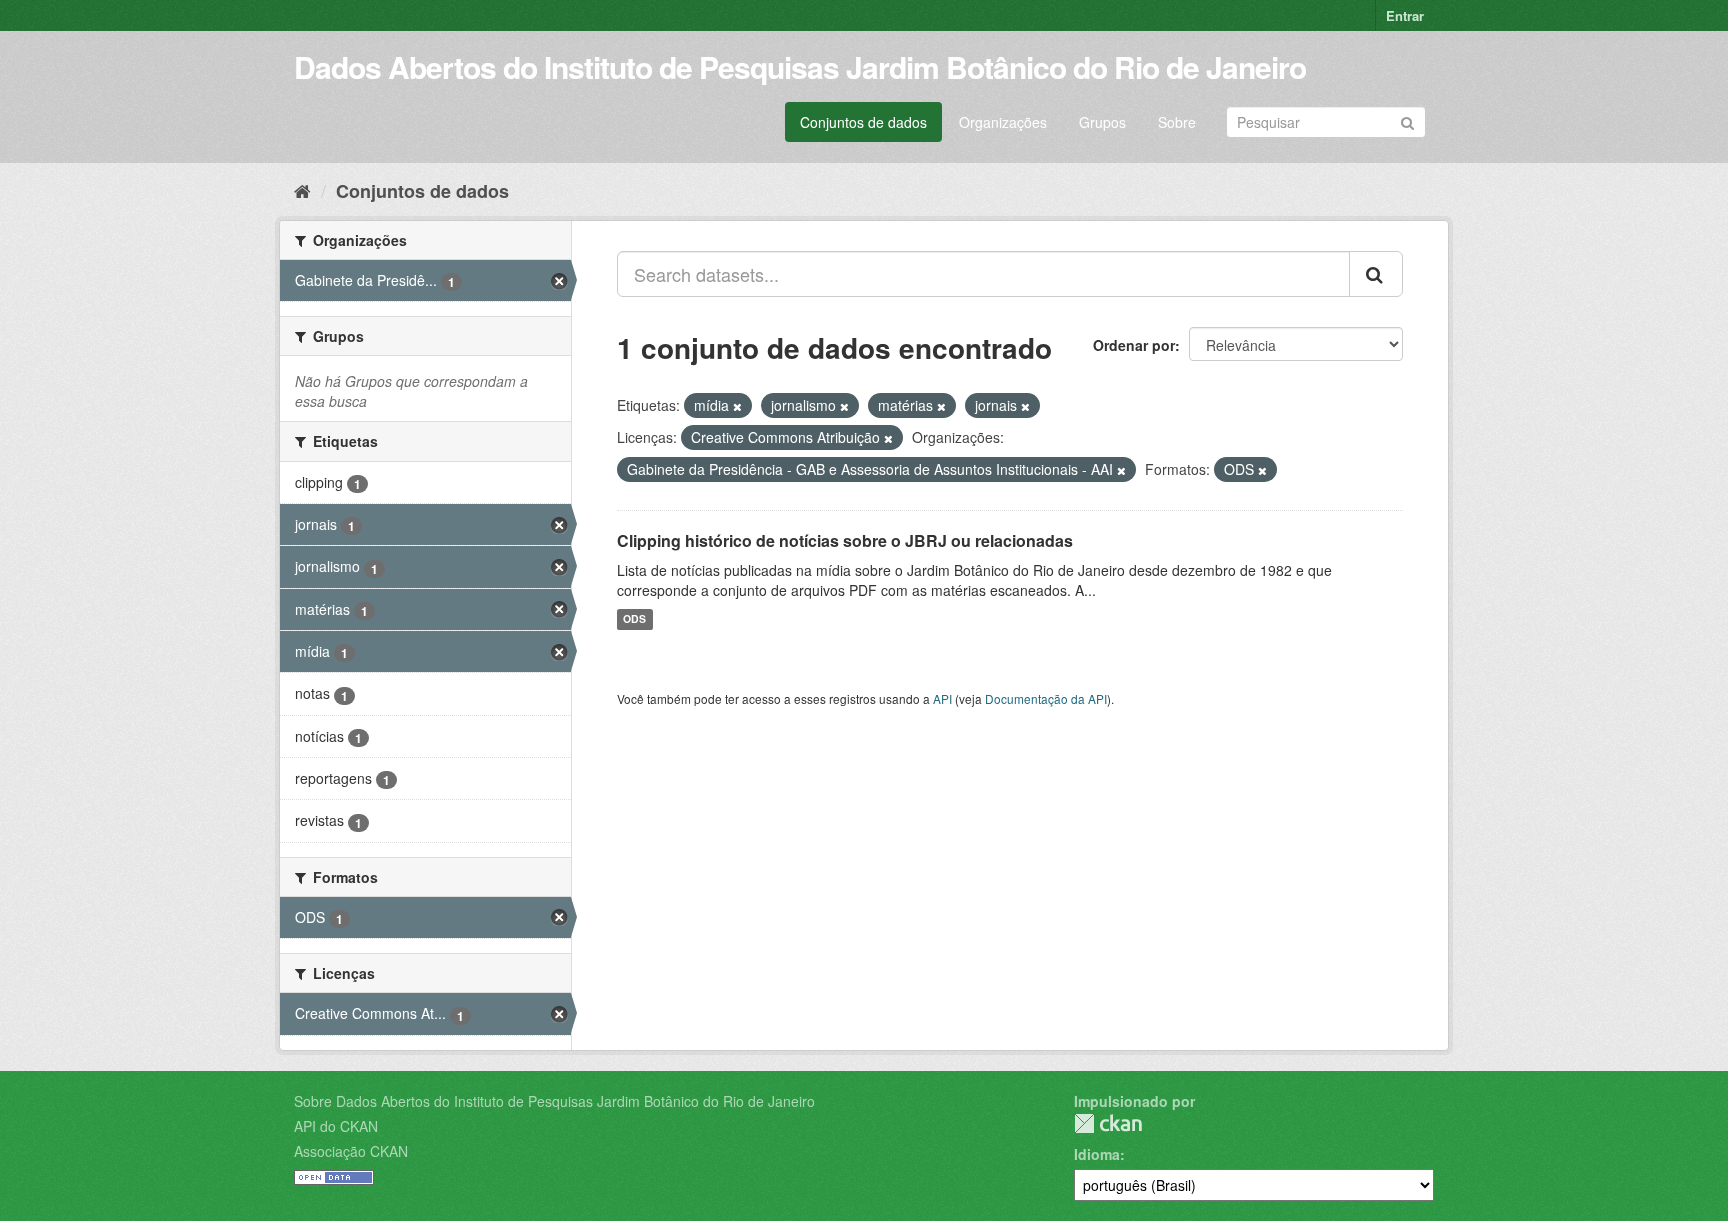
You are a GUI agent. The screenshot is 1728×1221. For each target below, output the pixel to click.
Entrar (1405, 15)
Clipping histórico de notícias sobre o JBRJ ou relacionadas (845, 540)
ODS (634, 619)
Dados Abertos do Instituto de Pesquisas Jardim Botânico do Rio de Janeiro (800, 66)
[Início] (302, 190)
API (942, 698)
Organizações (1003, 122)
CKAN (1108, 1123)
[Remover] (737, 406)
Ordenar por (1134, 345)
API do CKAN (336, 1126)
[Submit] (1407, 120)
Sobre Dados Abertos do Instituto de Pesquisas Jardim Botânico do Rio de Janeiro (554, 1101)
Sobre (1177, 122)
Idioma (1097, 1154)
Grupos (1102, 122)
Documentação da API (1046, 698)
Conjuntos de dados (863, 122)
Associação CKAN (351, 1151)
